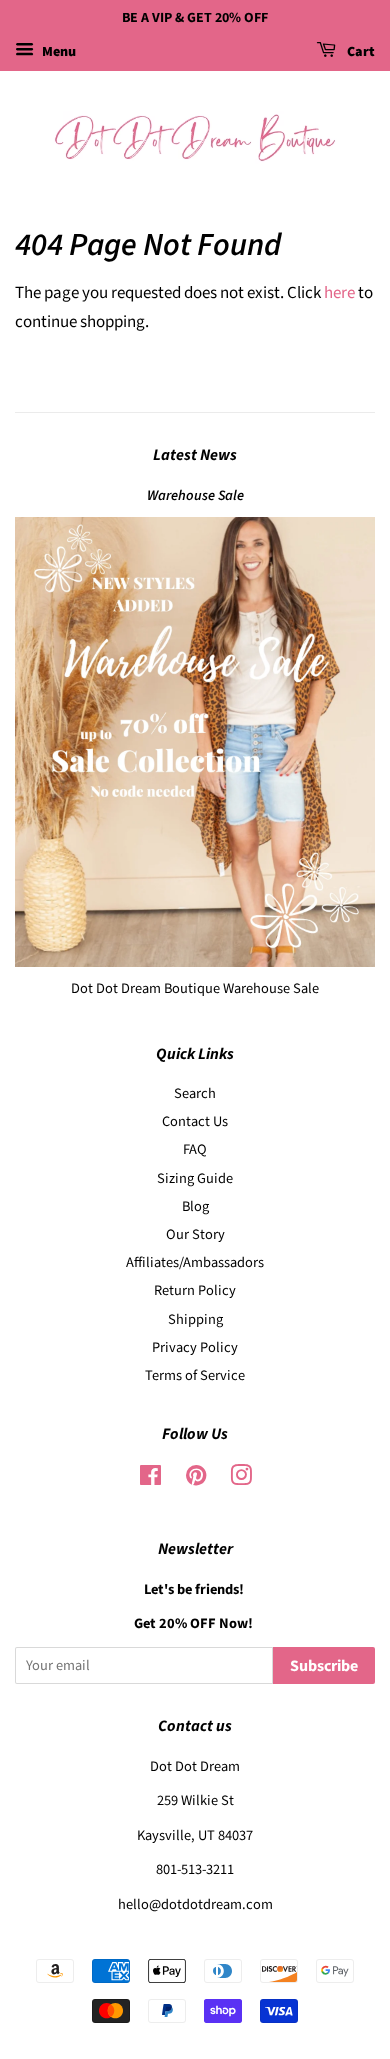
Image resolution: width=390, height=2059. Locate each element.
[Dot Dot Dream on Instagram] (241, 1479)
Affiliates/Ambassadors (195, 1262)
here (339, 293)
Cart (359, 52)
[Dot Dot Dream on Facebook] (150, 1479)
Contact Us (195, 1121)
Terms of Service (195, 1375)
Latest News (195, 455)
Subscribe (324, 1666)
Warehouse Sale (195, 495)
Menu (57, 52)
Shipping (195, 1319)
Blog (195, 1206)
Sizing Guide (195, 1178)
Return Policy (195, 1290)
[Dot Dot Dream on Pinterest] (196, 1479)
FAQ (195, 1149)
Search (195, 1093)
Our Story (195, 1234)
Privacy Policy (195, 1347)
